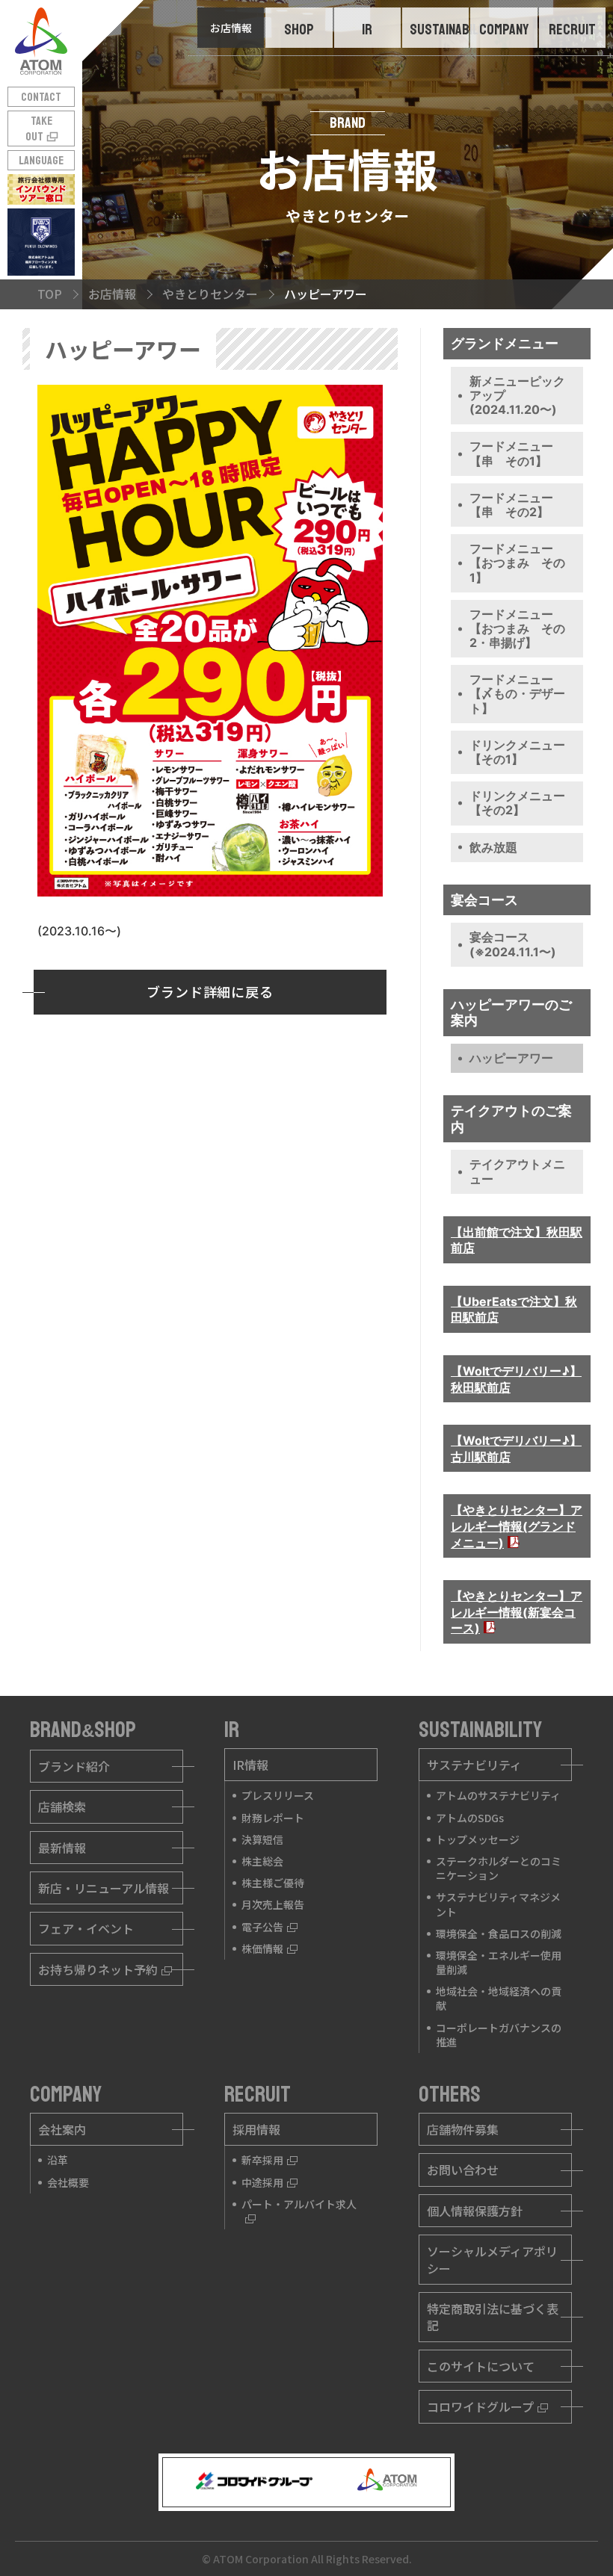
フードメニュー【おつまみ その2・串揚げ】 (517, 628)
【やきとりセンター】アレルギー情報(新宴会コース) (517, 1612)
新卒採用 (262, 2160)
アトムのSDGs (470, 1818)
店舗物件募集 (463, 2129)
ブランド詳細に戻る (210, 991)
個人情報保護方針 (475, 2211)
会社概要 (68, 2182)
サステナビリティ (474, 1765)
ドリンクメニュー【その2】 (517, 803)
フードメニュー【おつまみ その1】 (517, 563)
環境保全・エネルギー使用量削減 (499, 1962)
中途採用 (262, 2182)
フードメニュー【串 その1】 (511, 453)
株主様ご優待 (273, 1883)
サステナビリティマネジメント (498, 1904)
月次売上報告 (273, 1904)
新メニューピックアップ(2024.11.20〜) (517, 395)
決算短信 (262, 1839)
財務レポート (273, 1818)
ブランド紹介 (74, 1766)
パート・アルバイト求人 (299, 2204)
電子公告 (262, 1927)
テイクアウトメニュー (517, 1171)
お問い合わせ (463, 2170)
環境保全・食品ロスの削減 (499, 1933)
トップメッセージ (478, 1839)
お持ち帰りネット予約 (98, 1969)
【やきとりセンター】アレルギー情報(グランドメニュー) (517, 1526)
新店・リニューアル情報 (104, 1888)
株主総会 (262, 1861)
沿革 (58, 2160)
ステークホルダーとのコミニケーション (499, 1868)
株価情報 (262, 1948)
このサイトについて (481, 2366)
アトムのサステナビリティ (498, 1795)
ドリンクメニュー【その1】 (517, 752)
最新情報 (62, 1848)
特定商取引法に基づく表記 (493, 2317)
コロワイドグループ (480, 2406)
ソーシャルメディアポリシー (492, 2259)
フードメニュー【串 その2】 (511, 505)
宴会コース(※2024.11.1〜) (513, 944)
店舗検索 (62, 1806)
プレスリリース (278, 1795)
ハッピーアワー (511, 1058)
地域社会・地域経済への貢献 (499, 1998)
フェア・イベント (86, 1928)
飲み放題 (493, 847)
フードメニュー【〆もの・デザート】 (517, 693)
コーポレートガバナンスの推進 (499, 2035)
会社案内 (62, 2129)
